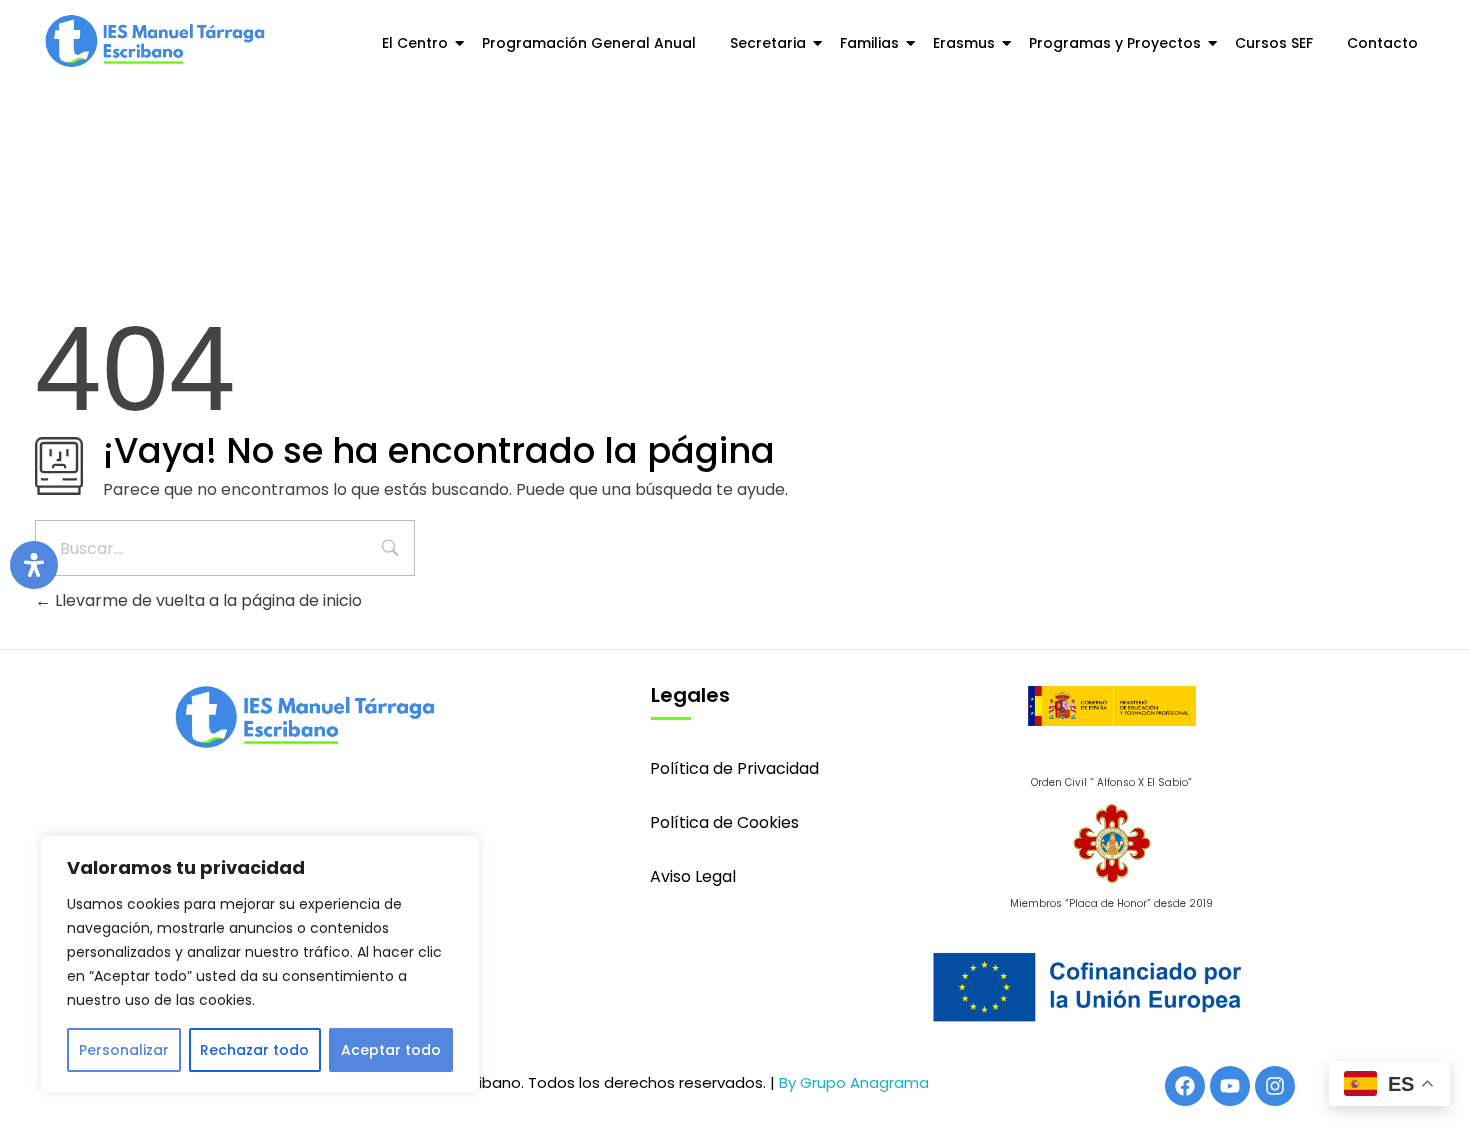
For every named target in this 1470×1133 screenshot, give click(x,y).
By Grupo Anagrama (854, 1082)
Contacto (1382, 43)
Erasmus (964, 43)
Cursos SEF (1274, 43)
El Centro (415, 43)
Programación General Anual (589, 43)
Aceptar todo (391, 1050)
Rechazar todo (254, 1050)
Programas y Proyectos (1115, 43)
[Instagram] (1275, 1086)
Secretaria (768, 43)
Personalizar (124, 1050)
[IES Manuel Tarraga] (155, 41)
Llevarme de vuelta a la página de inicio (206, 600)
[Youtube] (1230, 1086)
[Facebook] (1185, 1086)
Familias (869, 43)
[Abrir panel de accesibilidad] (34, 565)
